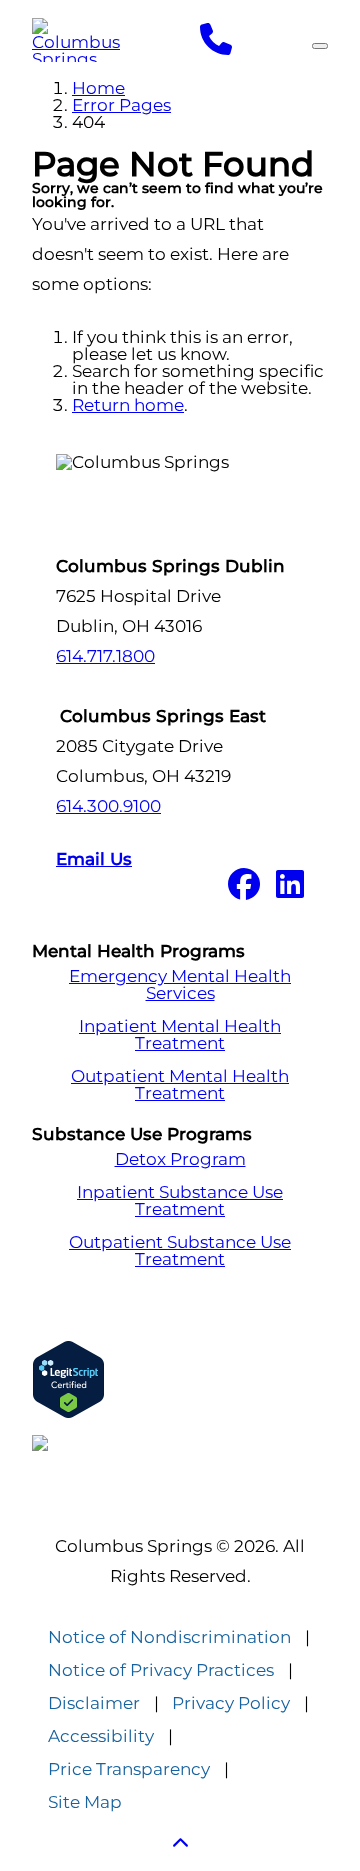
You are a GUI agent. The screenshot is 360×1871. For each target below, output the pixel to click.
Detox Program (180, 1159)
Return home (128, 405)
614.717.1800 (105, 656)
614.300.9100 (108, 806)
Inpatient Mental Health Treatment (180, 1035)
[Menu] (320, 46)
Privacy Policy (231, 1703)
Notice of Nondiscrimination (169, 1637)
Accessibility (101, 1736)
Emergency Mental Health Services (180, 985)
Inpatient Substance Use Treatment (180, 1201)
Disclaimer (94, 1703)
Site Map (85, 1802)
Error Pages (121, 105)
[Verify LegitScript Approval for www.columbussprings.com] (180, 1379)
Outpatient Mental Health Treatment (180, 1085)
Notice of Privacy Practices (161, 1670)
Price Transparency (129, 1769)
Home (98, 88)
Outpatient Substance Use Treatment (180, 1251)
